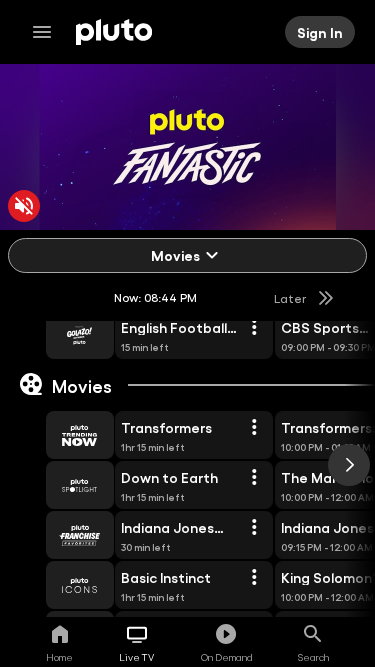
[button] (57, 335)
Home (59, 657)
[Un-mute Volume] (24, 206)
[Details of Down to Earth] (254, 478)
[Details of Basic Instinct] (254, 578)
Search (313, 657)
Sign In (320, 32)
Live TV (136, 657)
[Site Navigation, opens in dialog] (48, 32)
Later (290, 298)
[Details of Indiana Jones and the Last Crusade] (254, 528)
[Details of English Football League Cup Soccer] (254, 328)
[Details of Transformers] (254, 428)
